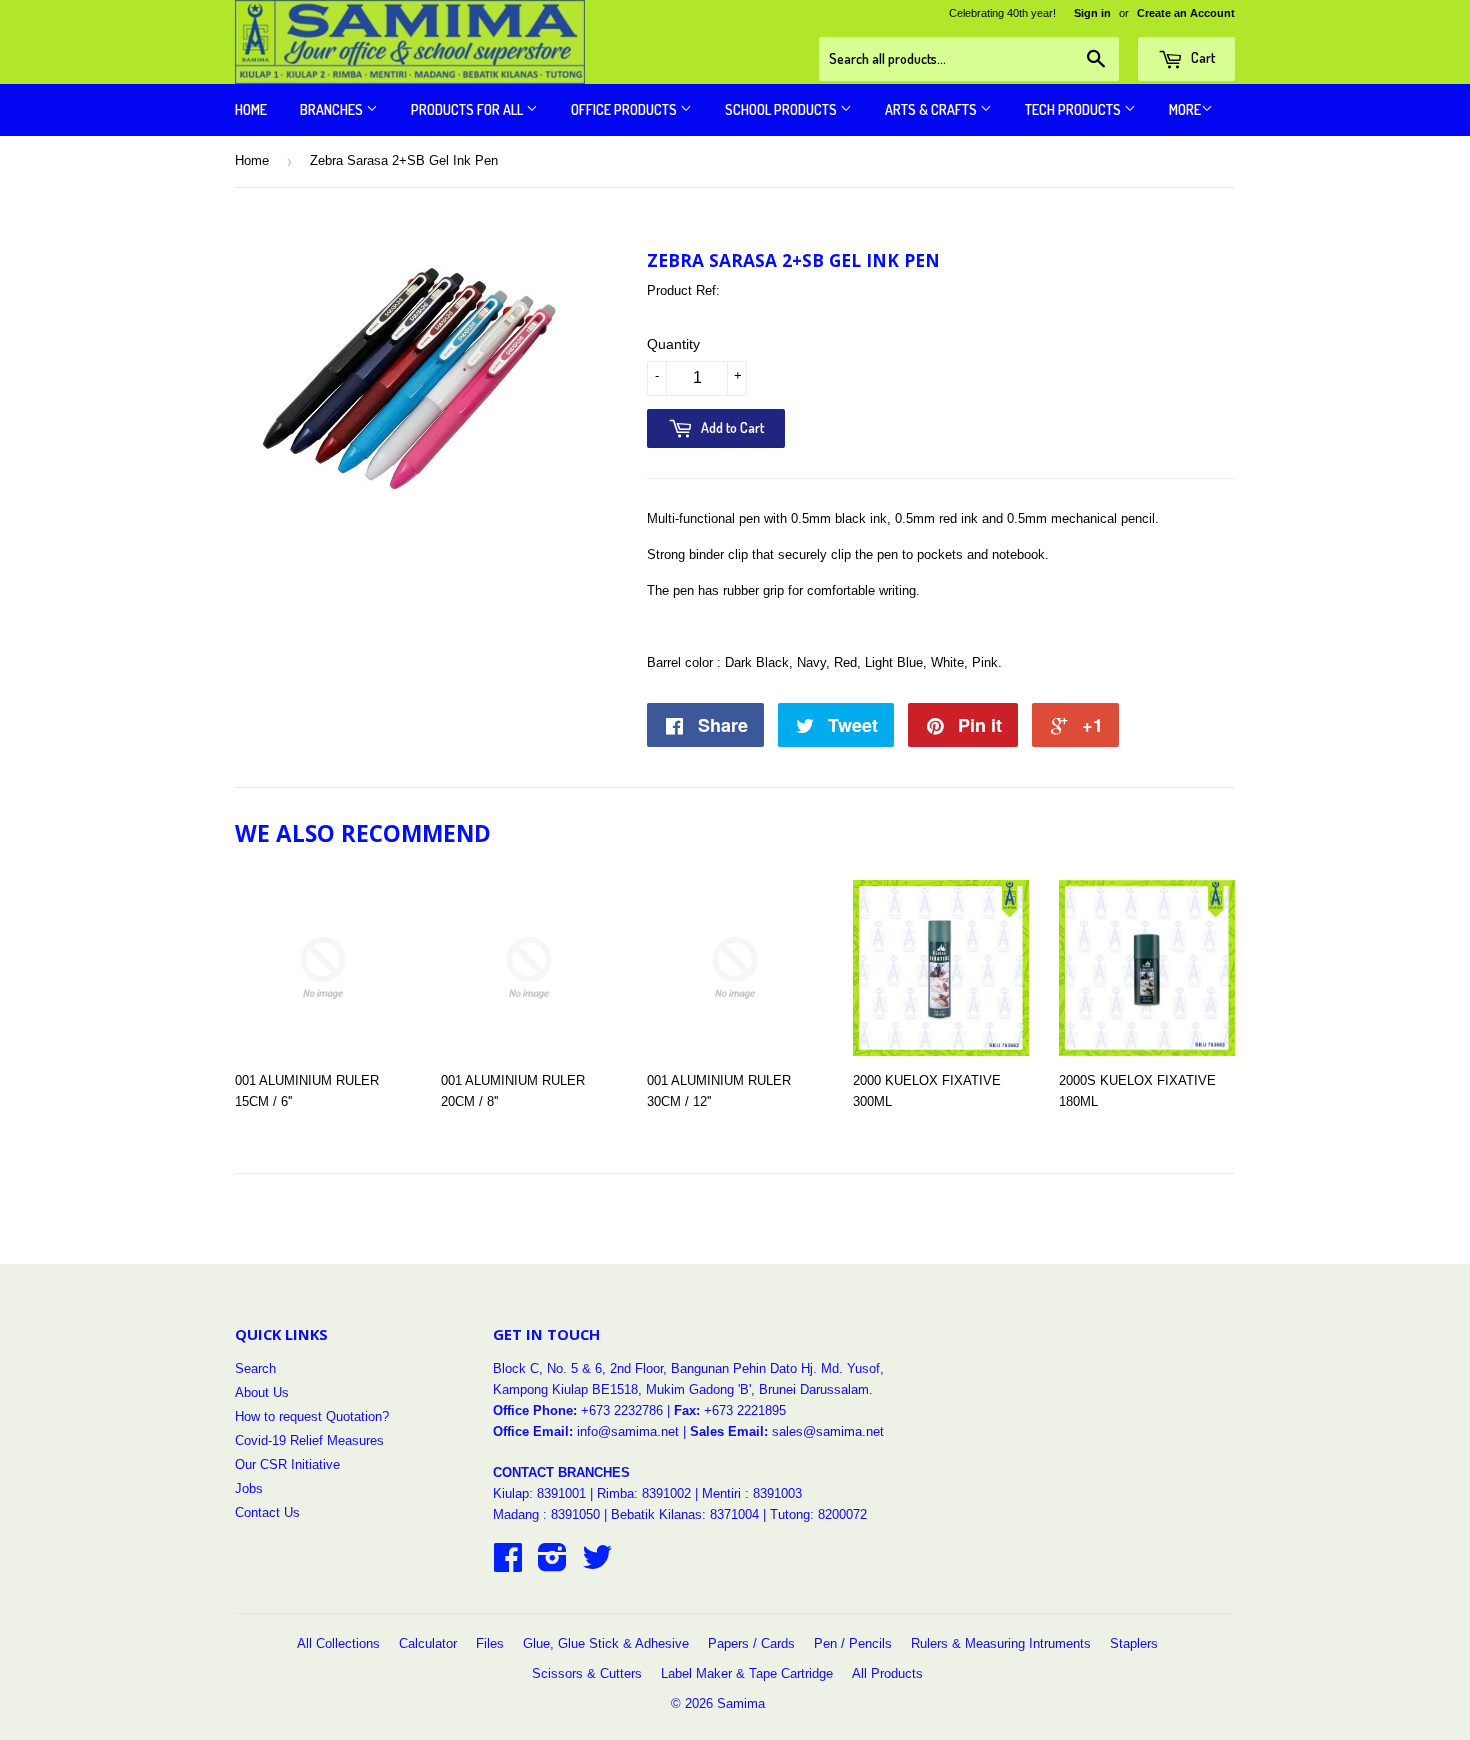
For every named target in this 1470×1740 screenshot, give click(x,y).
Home (251, 109)
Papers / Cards (751, 1643)
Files (490, 1643)
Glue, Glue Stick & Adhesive (606, 1643)
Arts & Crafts (932, 109)
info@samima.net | (633, 1431)
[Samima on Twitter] (597, 1564)
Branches (333, 109)
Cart (1201, 57)
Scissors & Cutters (587, 1673)
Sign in (1092, 13)
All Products (887, 1673)
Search (255, 1368)
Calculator (428, 1643)
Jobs (249, 1488)
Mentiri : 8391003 (752, 1493)
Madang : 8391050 (546, 1514)
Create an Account (1186, 13)
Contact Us (267, 1512)
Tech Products (1074, 109)
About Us (262, 1392)
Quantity (673, 344)
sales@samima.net (828, 1431)
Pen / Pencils (853, 1643)
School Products (782, 109)
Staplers (1134, 1643)
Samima (741, 1703)
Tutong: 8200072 (818, 1514)
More (1185, 109)
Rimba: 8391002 (644, 1493)
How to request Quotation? (312, 1416)
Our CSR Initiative (287, 1464)
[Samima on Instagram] (552, 1564)
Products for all (468, 109)
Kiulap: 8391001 (541, 1493)
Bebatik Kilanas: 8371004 (687, 1514)
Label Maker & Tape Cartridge (747, 1673)
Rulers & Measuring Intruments (1001, 1643)
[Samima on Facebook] (508, 1564)
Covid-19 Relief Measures (309, 1440)
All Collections (338, 1643)
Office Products (625, 109)
